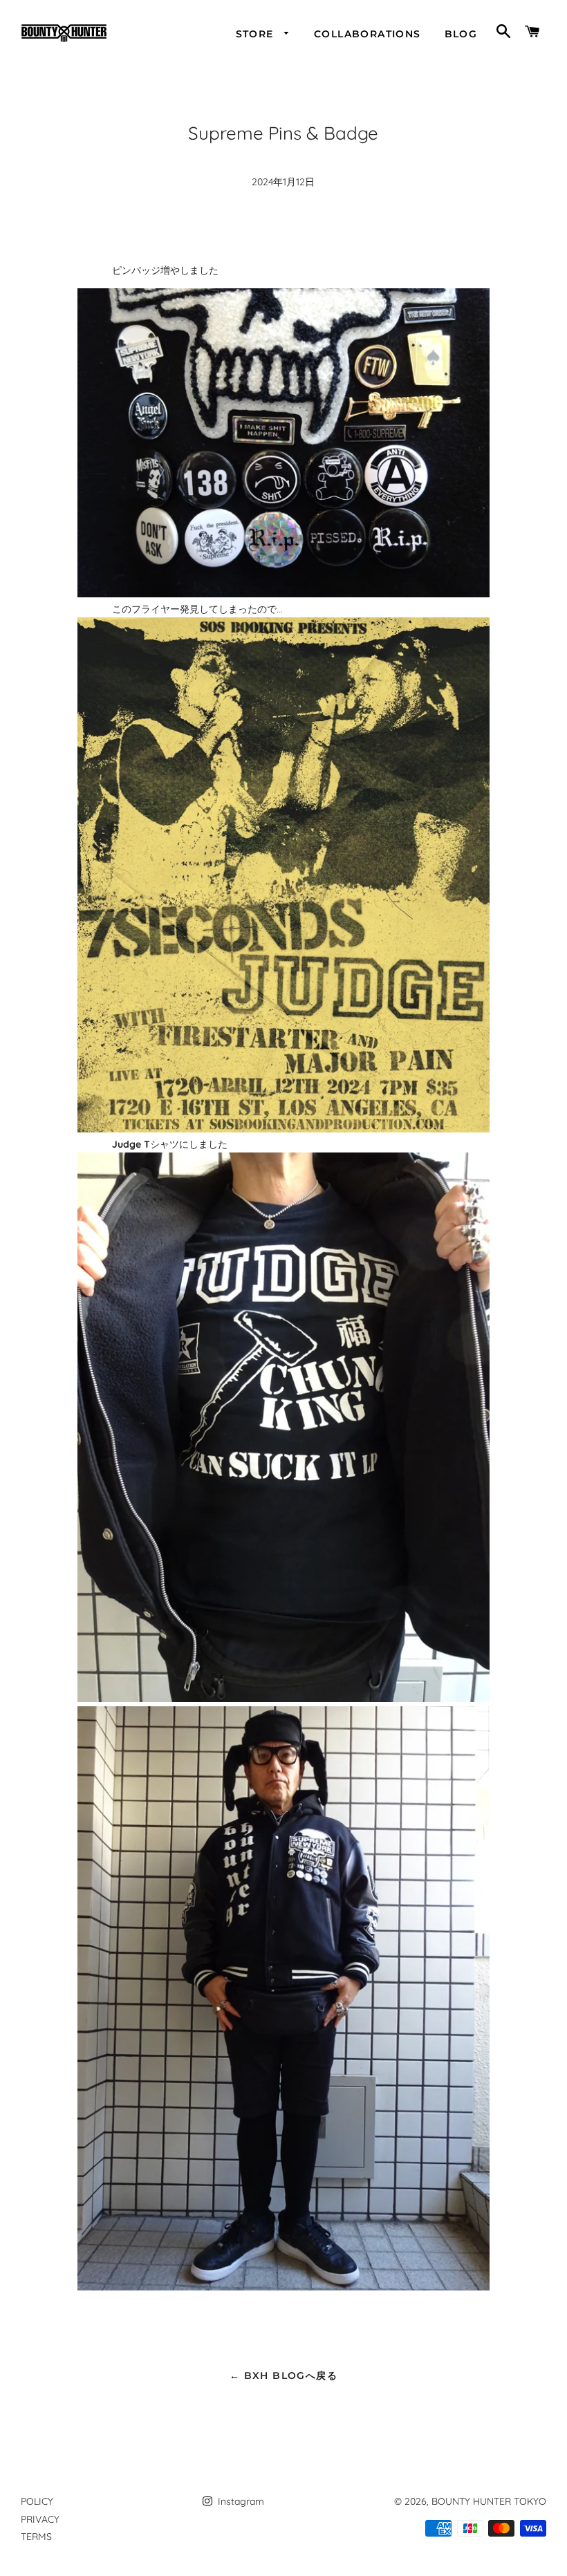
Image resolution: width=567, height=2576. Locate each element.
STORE (257, 34)
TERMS (36, 2537)
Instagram (240, 2501)
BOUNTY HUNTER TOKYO (489, 2501)
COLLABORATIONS (368, 34)
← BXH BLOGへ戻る (283, 2376)
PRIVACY (40, 2519)
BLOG (461, 34)
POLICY (37, 2501)
